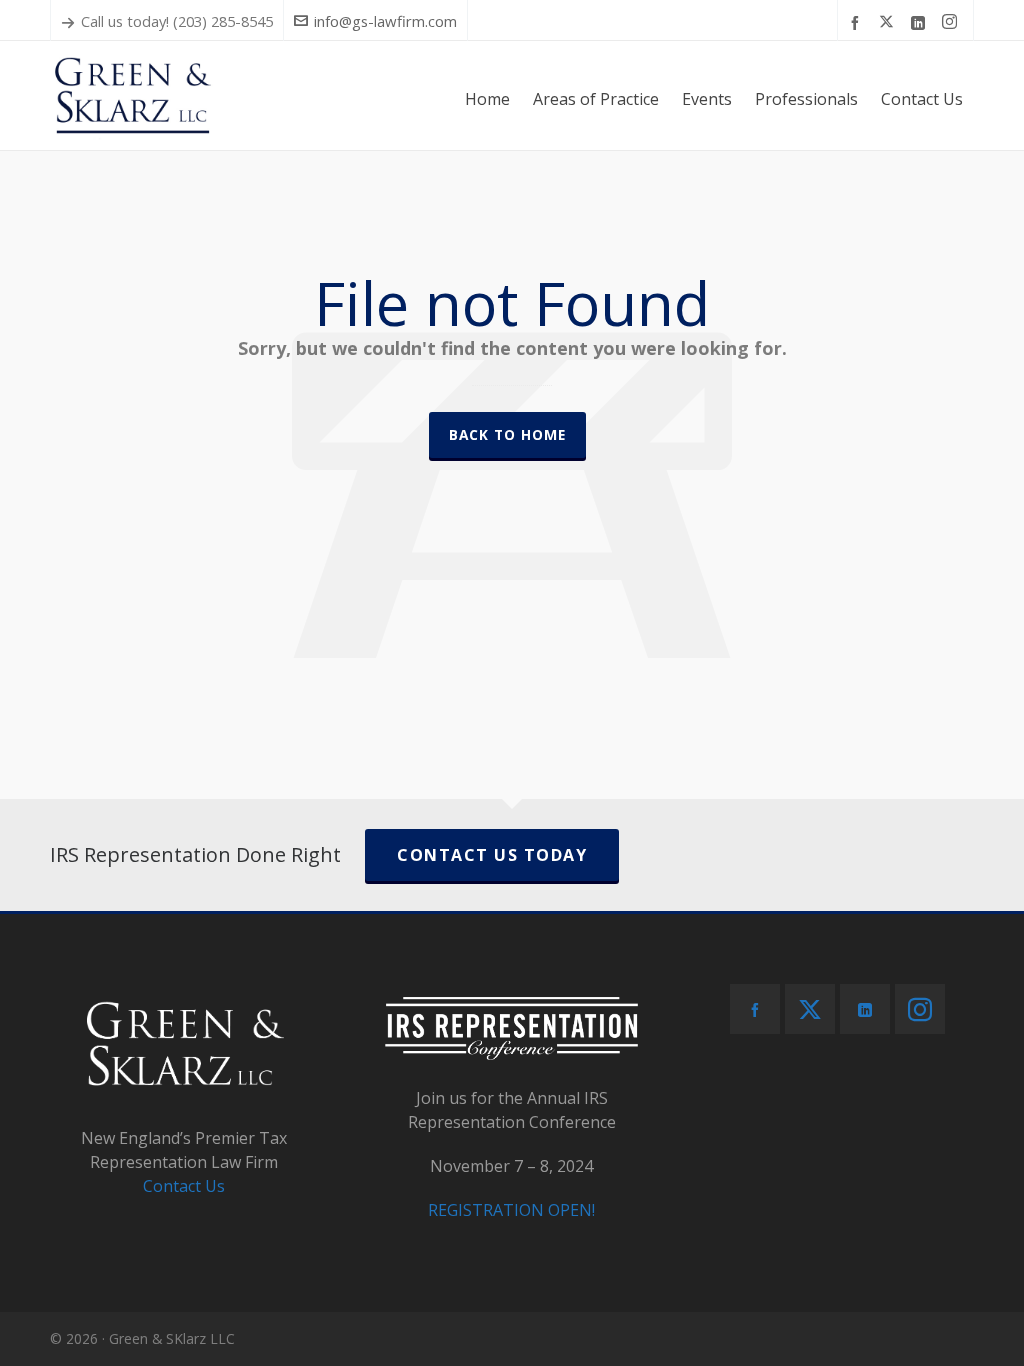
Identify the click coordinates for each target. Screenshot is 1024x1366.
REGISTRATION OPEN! (511, 1210)
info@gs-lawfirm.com (385, 21)
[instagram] (952, 22)
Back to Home (507, 434)
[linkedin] (921, 22)
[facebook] (858, 22)
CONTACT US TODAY (492, 855)
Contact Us (184, 1186)
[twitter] (889, 22)
